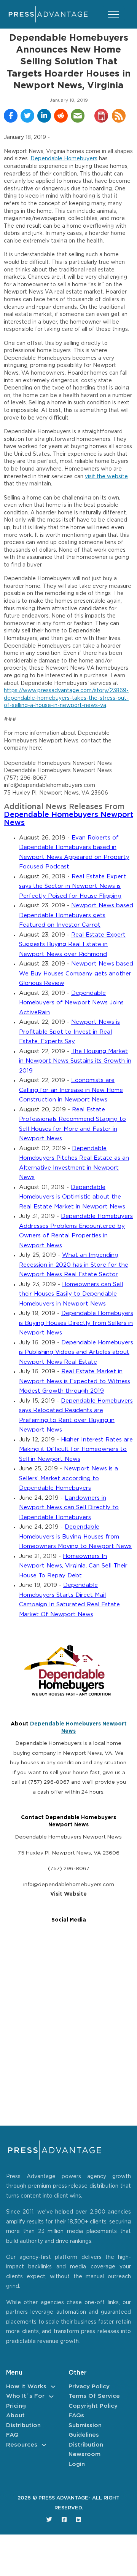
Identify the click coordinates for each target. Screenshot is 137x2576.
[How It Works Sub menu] (53, 2387)
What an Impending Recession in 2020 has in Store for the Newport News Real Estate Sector (74, 1265)
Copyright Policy (93, 2406)
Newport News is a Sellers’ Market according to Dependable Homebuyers (68, 1478)
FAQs (76, 2416)
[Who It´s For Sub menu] (51, 2396)
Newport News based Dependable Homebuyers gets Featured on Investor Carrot (76, 915)
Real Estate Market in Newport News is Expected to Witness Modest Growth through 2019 (75, 1381)
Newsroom (84, 2454)
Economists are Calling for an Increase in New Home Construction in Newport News (71, 1090)
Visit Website (68, 1894)
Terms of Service (94, 2396)
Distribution (23, 2425)
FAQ (12, 2435)
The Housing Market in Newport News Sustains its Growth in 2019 (75, 1061)
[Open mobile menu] (113, 14)
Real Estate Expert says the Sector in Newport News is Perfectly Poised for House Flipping (72, 886)
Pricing (16, 2406)
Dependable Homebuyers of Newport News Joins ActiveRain (71, 1003)
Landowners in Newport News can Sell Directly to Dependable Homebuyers (69, 1508)
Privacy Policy (89, 2387)
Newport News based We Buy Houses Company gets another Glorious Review (76, 974)
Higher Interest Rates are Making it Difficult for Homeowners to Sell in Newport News (76, 1449)
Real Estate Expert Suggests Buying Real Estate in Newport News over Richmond (72, 945)
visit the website (106, 477)
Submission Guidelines (85, 2430)
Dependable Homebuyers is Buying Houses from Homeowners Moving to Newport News (75, 1537)
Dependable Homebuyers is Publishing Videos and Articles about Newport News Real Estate (76, 1352)
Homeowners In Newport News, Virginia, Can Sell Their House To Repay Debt (73, 1566)
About (15, 2416)
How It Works (26, 2387)
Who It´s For (25, 2396)
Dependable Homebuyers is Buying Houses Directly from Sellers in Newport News (76, 1323)
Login (77, 2464)
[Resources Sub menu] (44, 2445)
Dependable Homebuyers (64, 159)
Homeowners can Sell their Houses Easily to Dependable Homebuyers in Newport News (71, 1294)
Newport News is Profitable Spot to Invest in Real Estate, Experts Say (69, 1032)
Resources (22, 2445)
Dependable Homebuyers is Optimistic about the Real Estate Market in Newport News (72, 1197)
